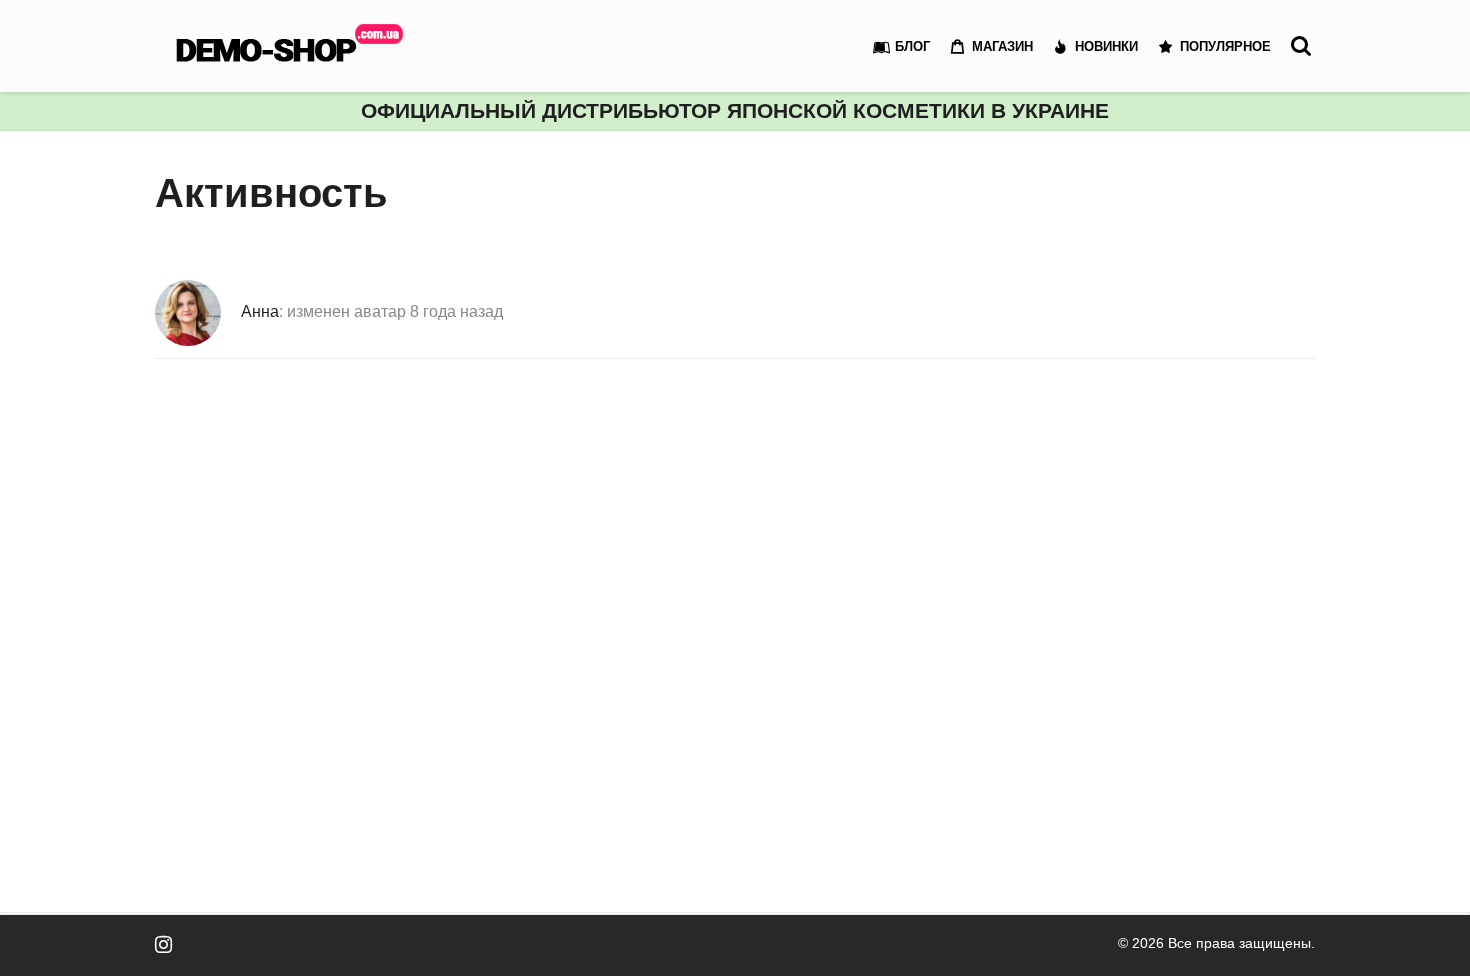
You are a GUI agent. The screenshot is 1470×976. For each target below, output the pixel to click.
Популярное (1225, 46)
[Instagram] (163, 944)
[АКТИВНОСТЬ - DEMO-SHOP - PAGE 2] (295, 46)
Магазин (1002, 46)
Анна (260, 311)
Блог (912, 46)
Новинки (1106, 46)
